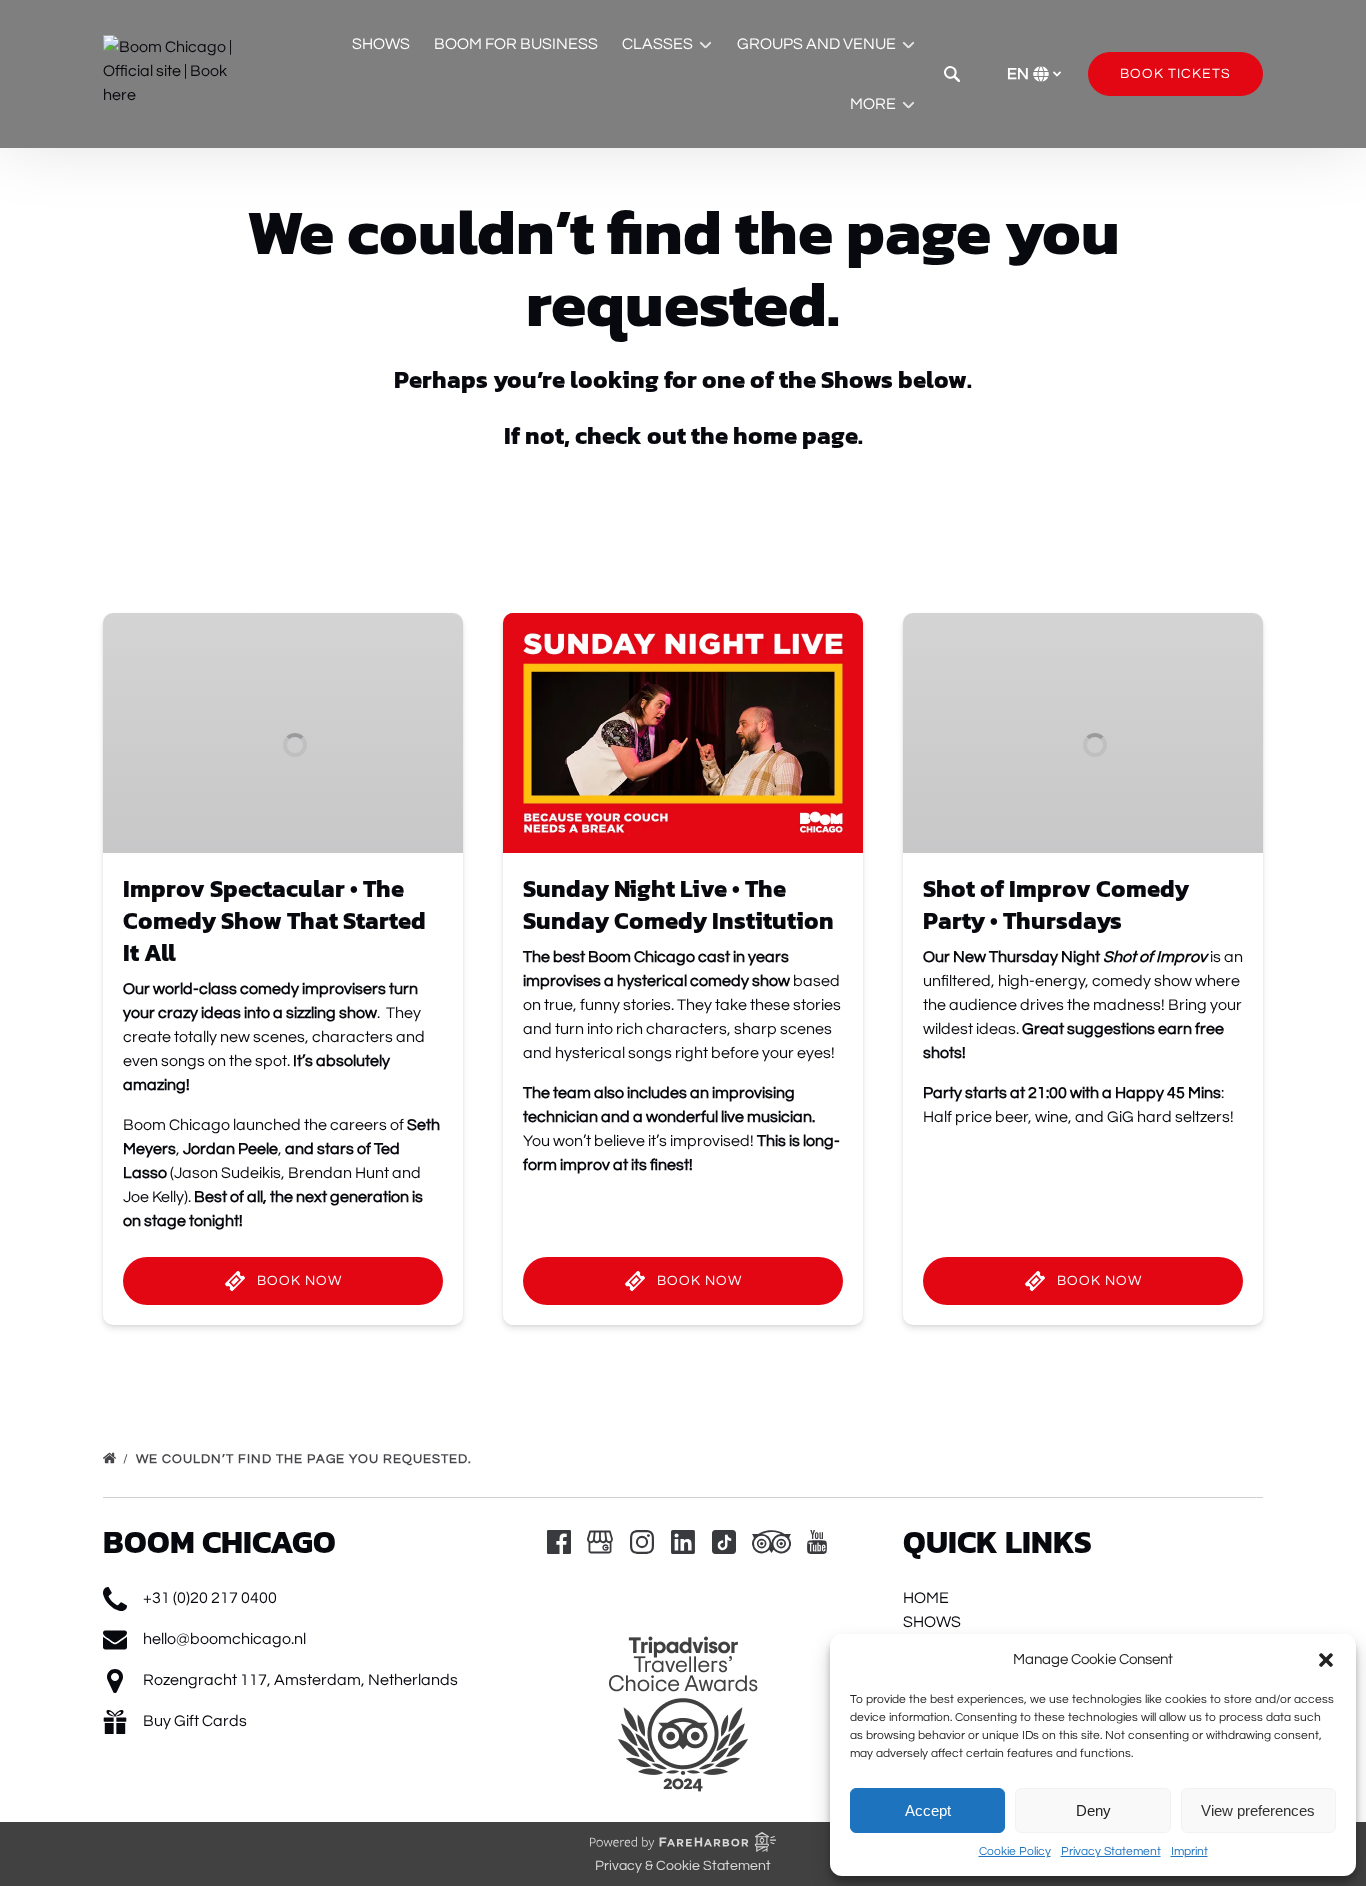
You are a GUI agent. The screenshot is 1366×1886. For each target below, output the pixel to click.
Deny (1093, 1810)
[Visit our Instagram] (642, 1542)
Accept (928, 1810)
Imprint (1189, 1851)
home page (795, 435)
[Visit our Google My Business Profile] (600, 1542)
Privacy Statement (1111, 1851)
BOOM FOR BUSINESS (516, 44)
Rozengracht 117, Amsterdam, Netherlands (300, 1680)
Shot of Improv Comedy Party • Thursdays (1056, 904)
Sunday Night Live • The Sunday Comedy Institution (678, 904)
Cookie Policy (1015, 1851)
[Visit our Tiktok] (724, 1542)
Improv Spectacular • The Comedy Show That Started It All (274, 920)
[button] (1326, 1660)
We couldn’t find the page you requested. (306, 1459)
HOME (926, 1598)
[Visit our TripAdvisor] (771, 1542)
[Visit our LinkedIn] (683, 1542)
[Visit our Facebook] (559, 1542)
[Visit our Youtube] (817, 1542)
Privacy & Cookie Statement (683, 1866)
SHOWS (381, 44)
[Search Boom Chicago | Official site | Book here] (952, 74)
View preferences (1258, 1810)
